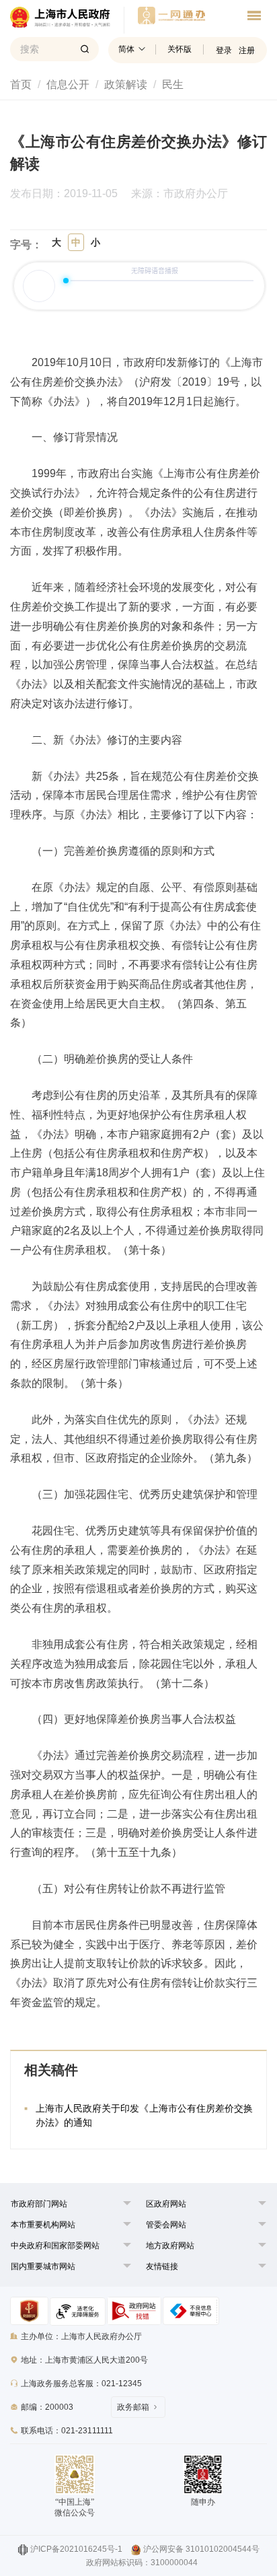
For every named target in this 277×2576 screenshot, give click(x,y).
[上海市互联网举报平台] (134, 2311)
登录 (224, 50)
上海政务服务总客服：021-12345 (81, 2384)
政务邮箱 (133, 2407)
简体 (126, 49)
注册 (247, 50)
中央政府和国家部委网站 (55, 2246)
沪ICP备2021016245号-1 (76, 2549)
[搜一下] (85, 49)
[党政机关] (29, 2311)
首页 (21, 84)
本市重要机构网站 (43, 2225)
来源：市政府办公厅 (180, 194)
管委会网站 (166, 2225)
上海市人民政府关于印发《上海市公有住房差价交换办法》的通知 (144, 2115)
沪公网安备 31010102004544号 (201, 2549)
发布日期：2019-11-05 (64, 194)
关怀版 (180, 49)
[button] (39, 2204)
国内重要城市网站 (43, 2266)
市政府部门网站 (39, 2204)
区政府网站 (166, 2204)
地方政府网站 (170, 2246)
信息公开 (68, 84)
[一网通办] (67, 20)
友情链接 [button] (162, 2266)
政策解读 (126, 84)
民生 (173, 84)
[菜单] (254, 17)
